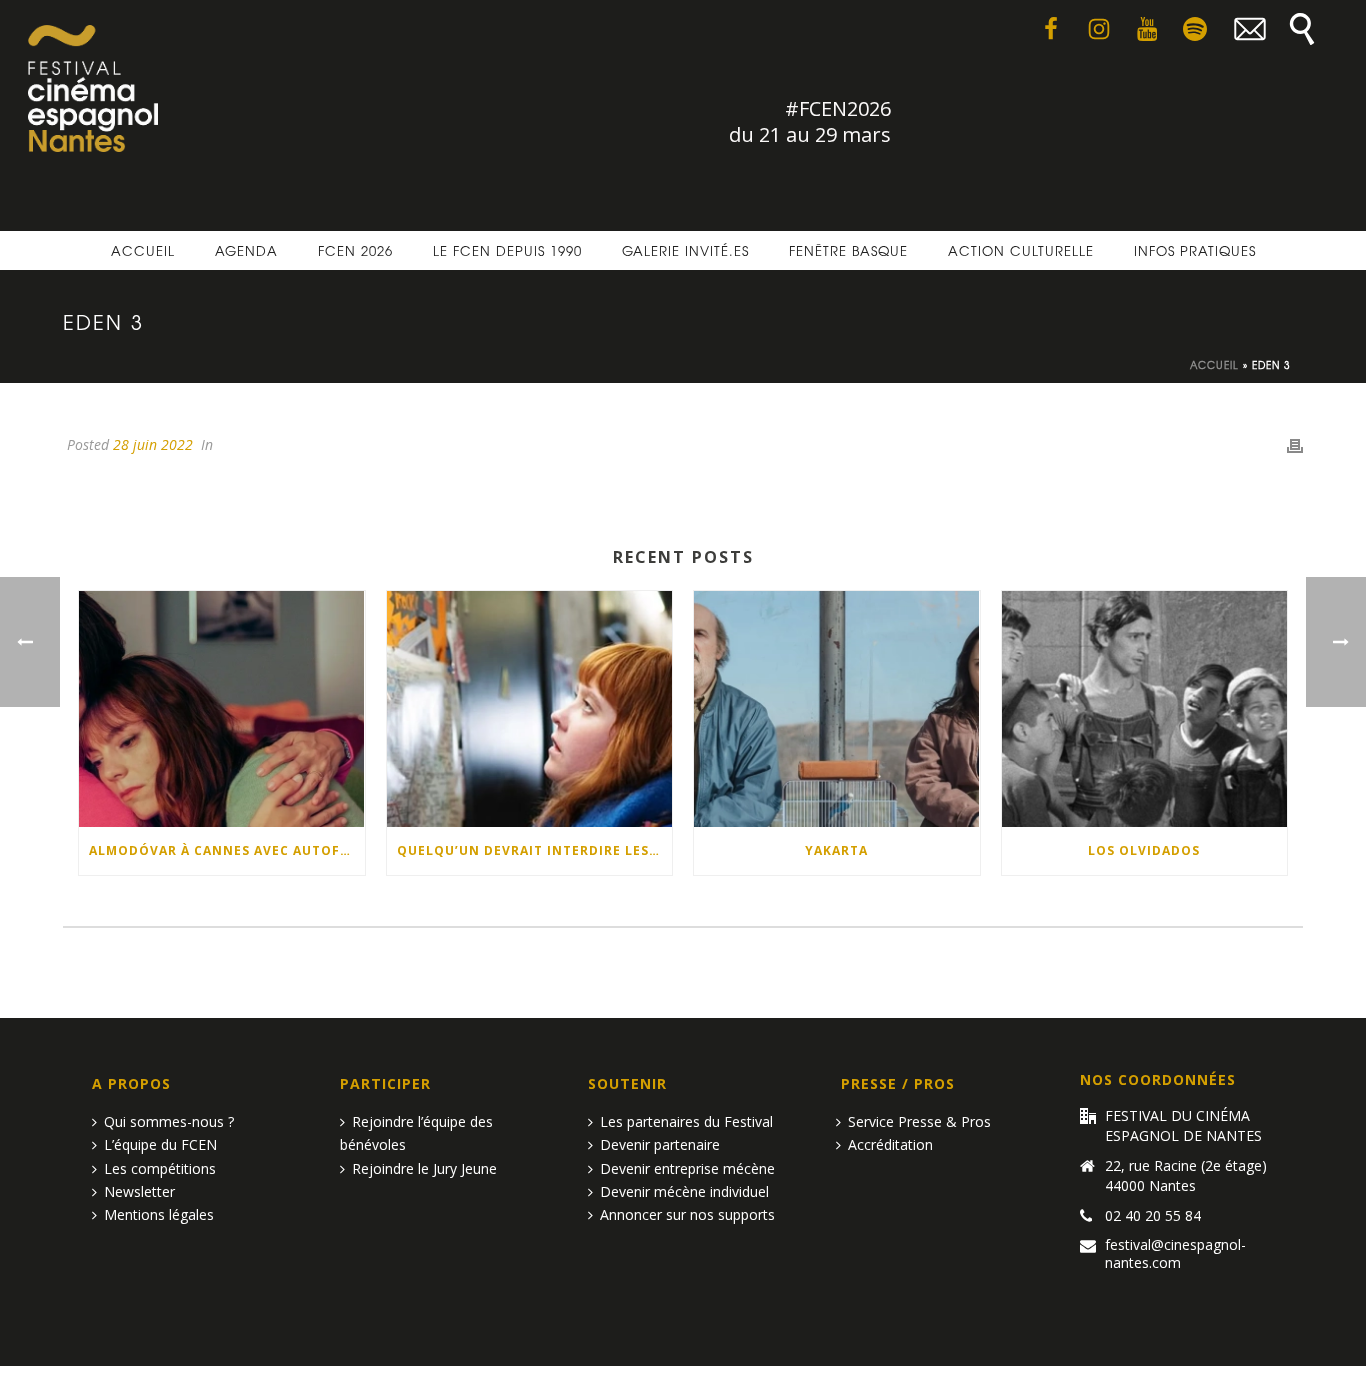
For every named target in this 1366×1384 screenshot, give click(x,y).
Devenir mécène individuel (684, 1191)
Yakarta (836, 850)
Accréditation (890, 1144)
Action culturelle (1021, 250)
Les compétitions (160, 1168)
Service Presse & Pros (919, 1121)
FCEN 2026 (355, 250)
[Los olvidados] (1145, 709)
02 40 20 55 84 (1153, 1216)
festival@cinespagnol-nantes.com (1175, 1254)
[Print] (1295, 444)
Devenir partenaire (660, 1144)
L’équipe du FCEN (160, 1144)
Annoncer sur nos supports (687, 1214)
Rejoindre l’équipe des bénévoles (416, 1133)
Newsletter (139, 1191)
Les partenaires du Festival (686, 1121)
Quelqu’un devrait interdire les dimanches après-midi (535, 850)
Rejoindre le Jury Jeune (424, 1168)
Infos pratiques (1195, 250)
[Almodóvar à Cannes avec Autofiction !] (222, 709)
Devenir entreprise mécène (687, 1168)
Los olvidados (1144, 850)
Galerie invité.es (685, 250)
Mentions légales (159, 1214)
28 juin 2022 (153, 444)
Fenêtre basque (848, 250)
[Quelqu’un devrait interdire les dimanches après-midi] (530, 709)
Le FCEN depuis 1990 (507, 250)
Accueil (143, 250)
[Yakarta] (837, 709)
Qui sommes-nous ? (169, 1121)
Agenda (246, 250)
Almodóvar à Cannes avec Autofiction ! (227, 850)
